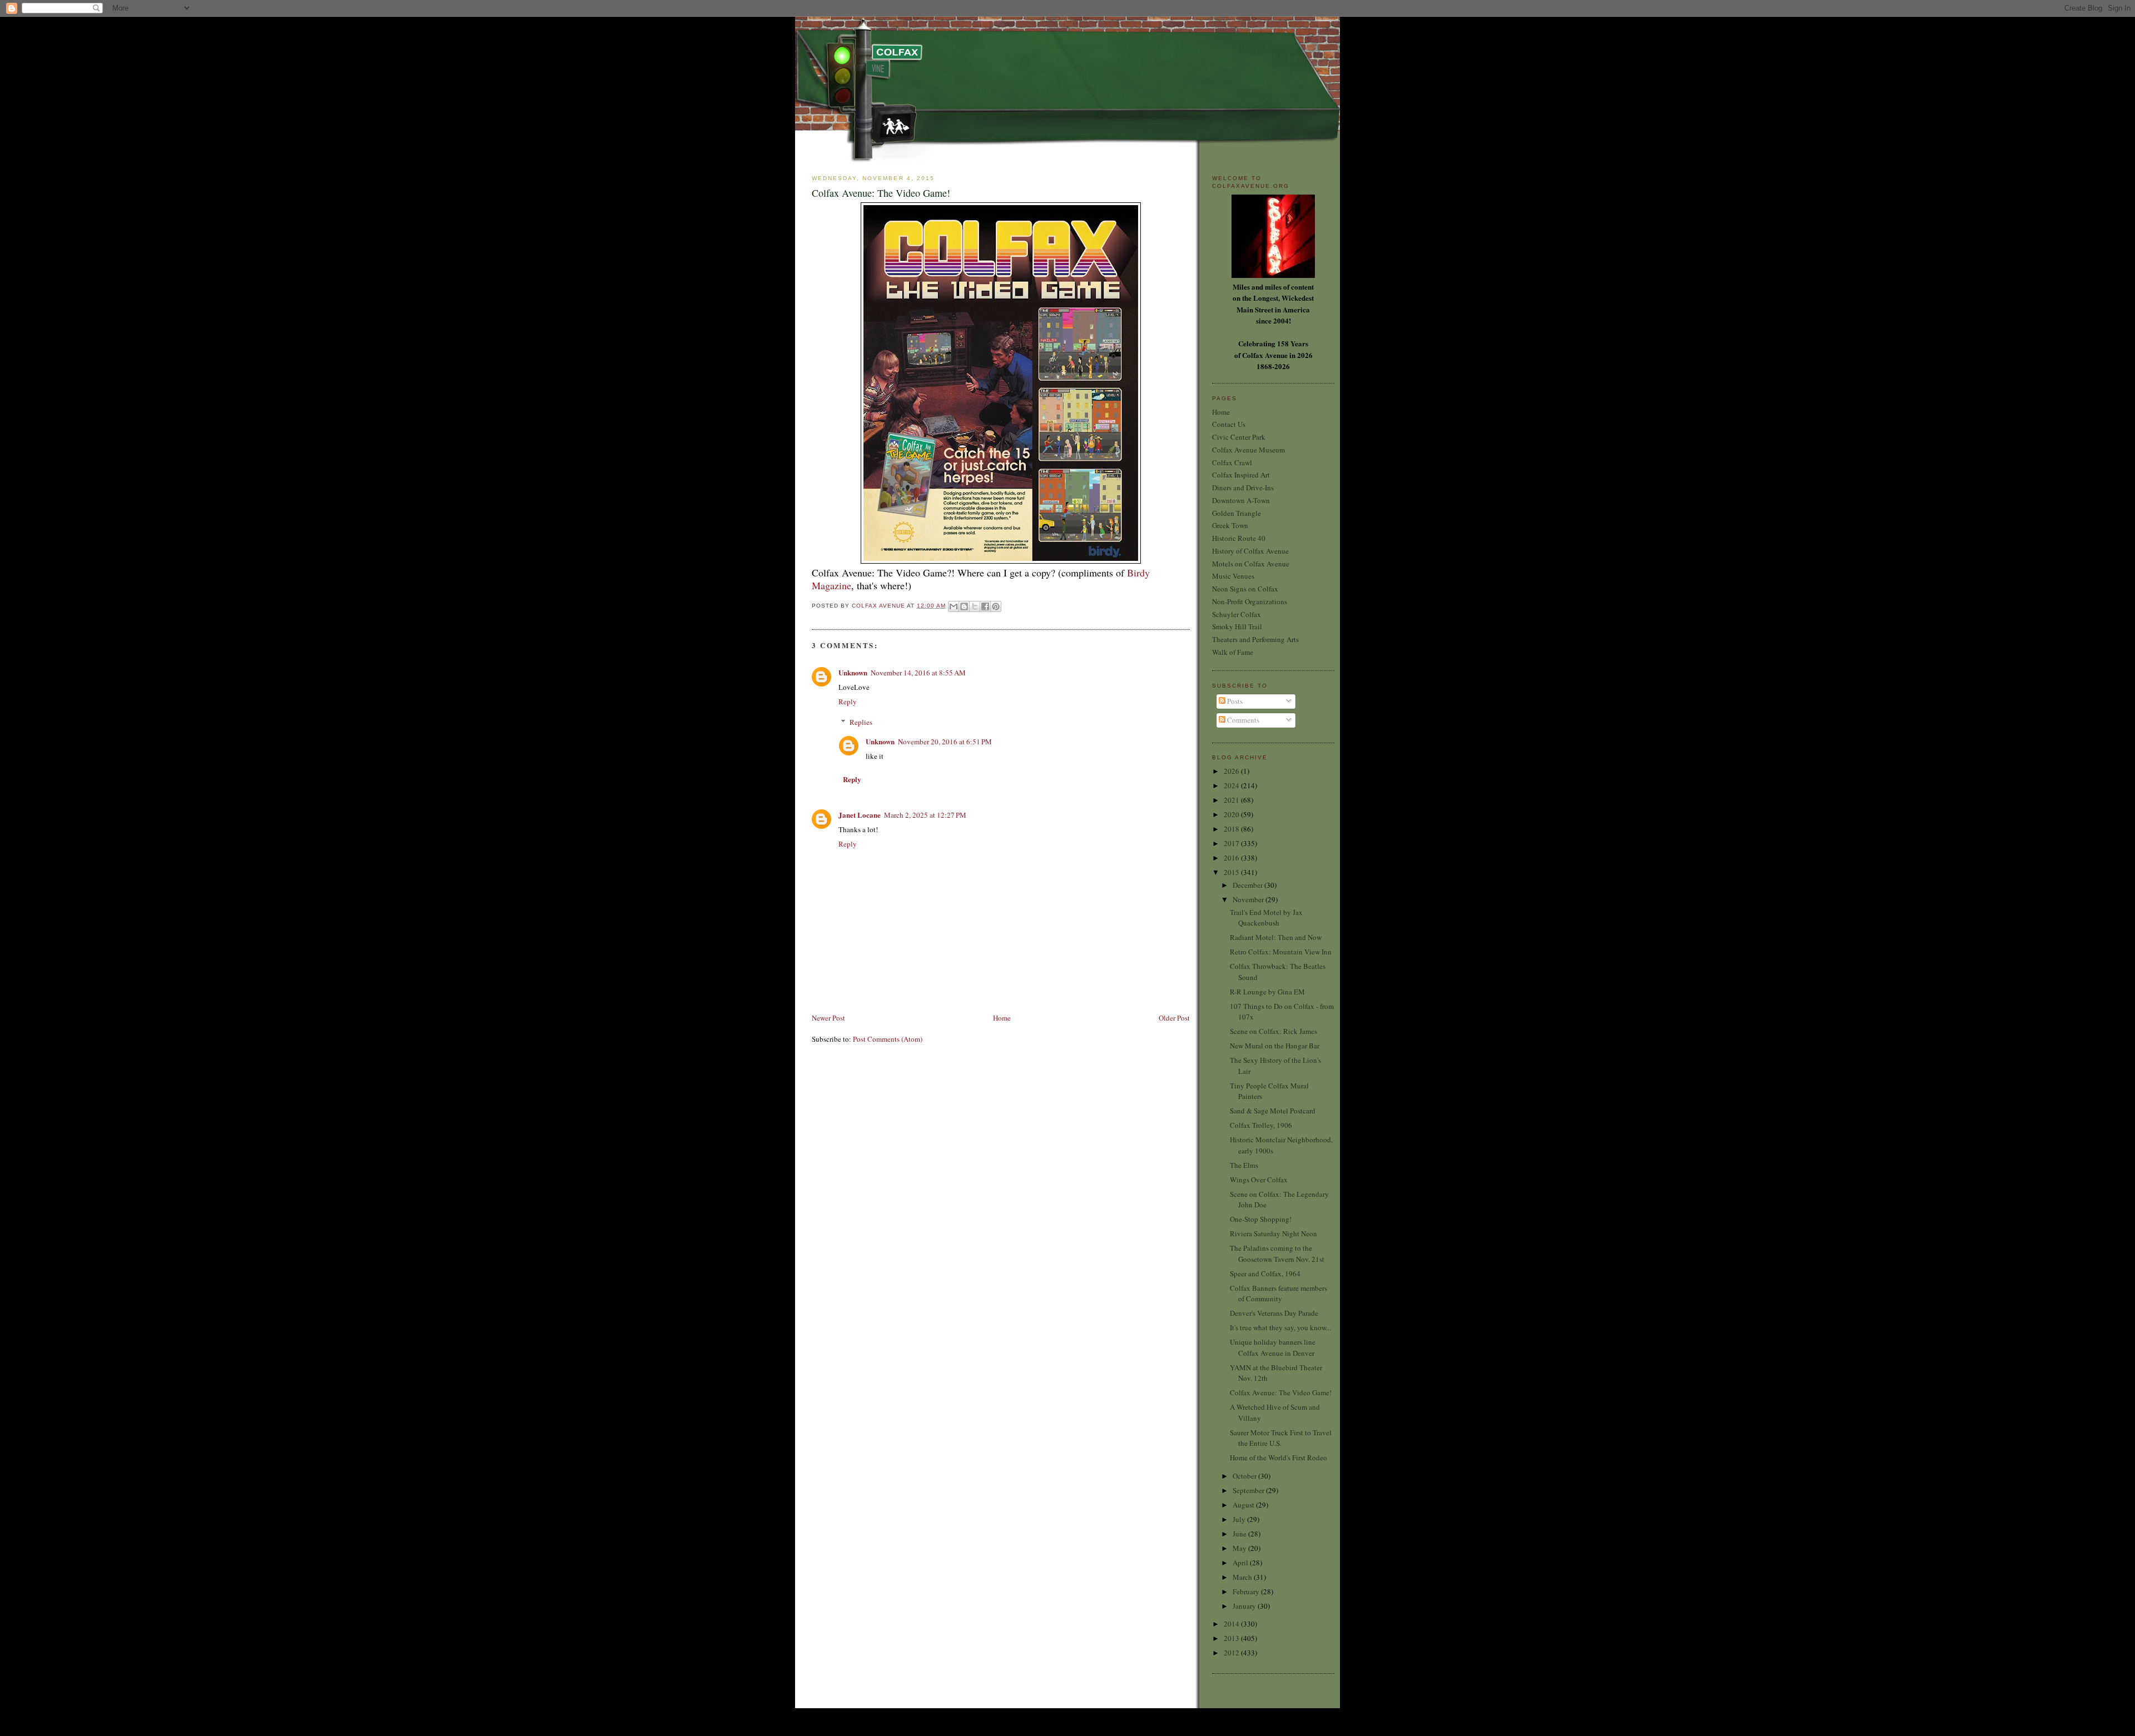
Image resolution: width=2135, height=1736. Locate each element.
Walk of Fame (1233, 652)
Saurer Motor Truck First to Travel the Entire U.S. (1281, 1438)
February (1247, 1591)
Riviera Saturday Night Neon (1273, 1233)
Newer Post (828, 1018)
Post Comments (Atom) (888, 1039)
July (1240, 1519)
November (1249, 899)
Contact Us (1229, 424)
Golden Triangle (1237, 513)
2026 (1232, 771)
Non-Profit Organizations (1250, 601)
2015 (1232, 872)
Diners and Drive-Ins (1243, 488)
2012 (1232, 1653)
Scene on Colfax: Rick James (1273, 1031)
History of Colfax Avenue (1250, 551)
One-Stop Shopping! (1261, 1219)
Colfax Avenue (879, 606)
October (1245, 1476)
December (1248, 885)
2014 (1232, 1624)
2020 (1232, 814)
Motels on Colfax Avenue (1251, 564)
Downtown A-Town (1241, 500)
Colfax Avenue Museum (1248, 450)
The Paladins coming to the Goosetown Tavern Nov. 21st (1277, 1253)
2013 (1232, 1638)
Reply (848, 702)
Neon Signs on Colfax (1245, 589)
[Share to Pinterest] (996, 606)
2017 (1232, 843)
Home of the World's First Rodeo (1278, 1458)
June (1240, 1534)
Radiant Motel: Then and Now (1276, 937)
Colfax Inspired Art (1241, 475)
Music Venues (1233, 576)
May (1240, 1548)
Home (1002, 1018)
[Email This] (954, 606)
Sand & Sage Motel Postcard (1273, 1111)
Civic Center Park (1239, 437)
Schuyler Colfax (1237, 614)
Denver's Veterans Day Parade (1274, 1313)
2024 (1232, 785)
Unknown (853, 672)
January (1245, 1606)
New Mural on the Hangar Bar (1275, 1046)
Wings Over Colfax (1259, 1180)
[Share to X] (975, 606)
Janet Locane (860, 815)
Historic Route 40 (1239, 538)
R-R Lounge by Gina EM (1267, 992)
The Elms (1244, 1165)
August (1244, 1505)
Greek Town (1230, 525)
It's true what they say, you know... (1280, 1327)
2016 (1232, 858)
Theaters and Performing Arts (1255, 639)
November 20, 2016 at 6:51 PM (945, 742)
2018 (1232, 829)
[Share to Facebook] (985, 606)
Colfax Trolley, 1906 (1261, 1125)
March (1243, 1577)
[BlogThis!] (964, 606)
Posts (1234, 701)
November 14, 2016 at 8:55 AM (918, 673)
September (1249, 1490)
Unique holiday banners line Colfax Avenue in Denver (1273, 1347)
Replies (861, 722)
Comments (1242, 720)
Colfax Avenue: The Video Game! (1281, 1392)
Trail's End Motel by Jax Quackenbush (1266, 918)
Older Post (1174, 1018)
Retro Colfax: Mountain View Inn (1281, 952)
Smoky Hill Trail (1237, 626)
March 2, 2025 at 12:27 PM (925, 815)
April (1241, 1563)
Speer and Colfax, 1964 (1265, 1274)
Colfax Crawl (1232, 462)
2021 (1232, 800)
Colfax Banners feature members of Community (1278, 1294)
